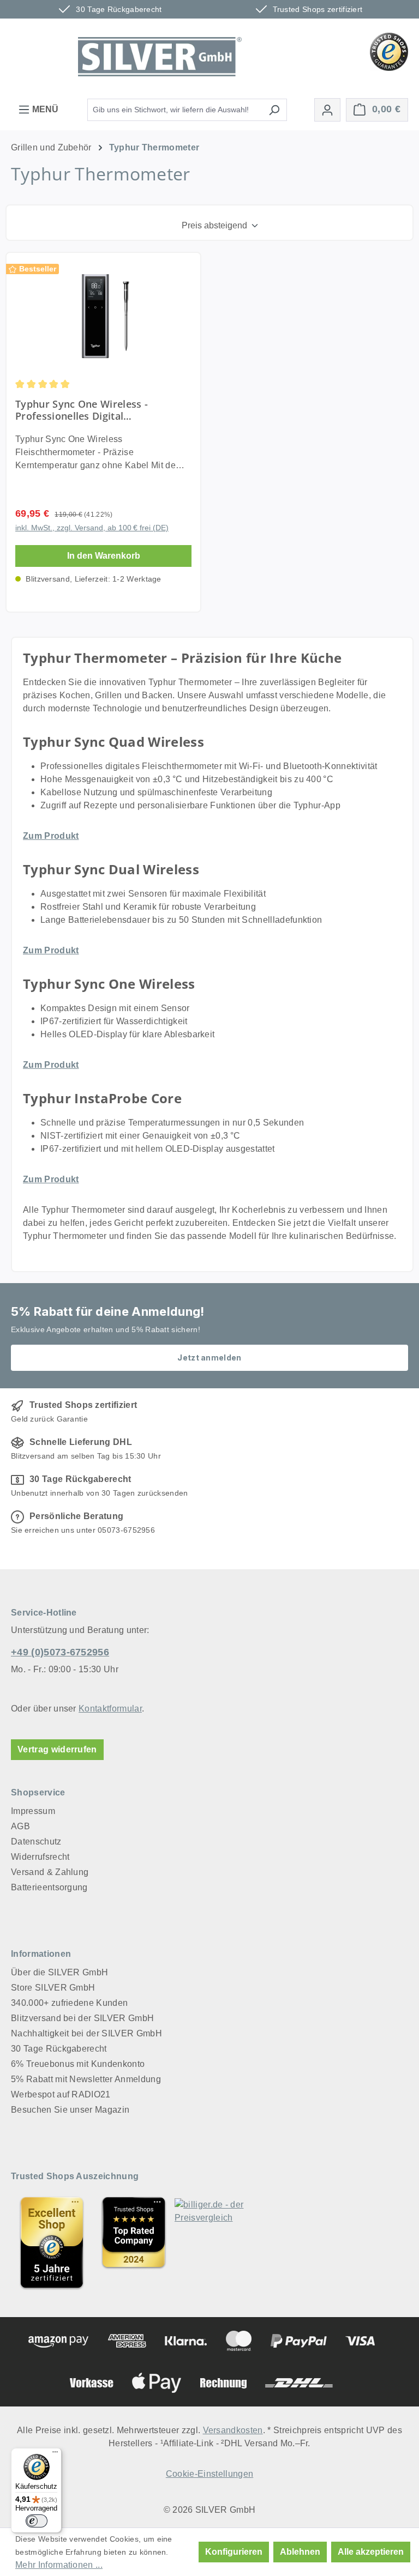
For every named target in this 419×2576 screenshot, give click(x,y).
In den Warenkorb (104, 556)
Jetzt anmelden (209, 1357)
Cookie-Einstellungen (209, 2474)
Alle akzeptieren (371, 2552)
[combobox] (175, 110)
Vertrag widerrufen (57, 1749)
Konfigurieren (234, 2552)
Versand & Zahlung (50, 1872)
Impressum (33, 1811)
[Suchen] (274, 110)
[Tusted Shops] (389, 51)
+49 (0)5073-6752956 (60, 1652)
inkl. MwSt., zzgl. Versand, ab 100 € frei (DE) (92, 528)
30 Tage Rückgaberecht (59, 2049)
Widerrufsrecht (40, 1857)
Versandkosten (233, 2430)
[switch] (37, 2521)
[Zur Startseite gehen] (160, 57)
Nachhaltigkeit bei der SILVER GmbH (86, 2033)
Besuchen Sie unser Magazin (70, 2110)
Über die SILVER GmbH (59, 1972)
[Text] (134, 2242)
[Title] (52, 2242)
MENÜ (44, 109)
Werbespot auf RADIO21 (61, 2094)
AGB (20, 1826)
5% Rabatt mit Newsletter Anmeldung (86, 2079)
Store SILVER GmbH (53, 1988)
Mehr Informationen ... (59, 2565)
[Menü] (55, 2454)
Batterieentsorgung (49, 1887)
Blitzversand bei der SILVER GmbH (82, 2018)
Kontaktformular (110, 1709)
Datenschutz (36, 1842)
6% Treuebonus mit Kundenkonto (78, 2064)
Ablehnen (300, 2552)
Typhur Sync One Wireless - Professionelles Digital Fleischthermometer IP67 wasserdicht (82, 410)
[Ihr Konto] (327, 110)
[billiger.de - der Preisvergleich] (216, 2242)
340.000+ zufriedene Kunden (69, 2003)
